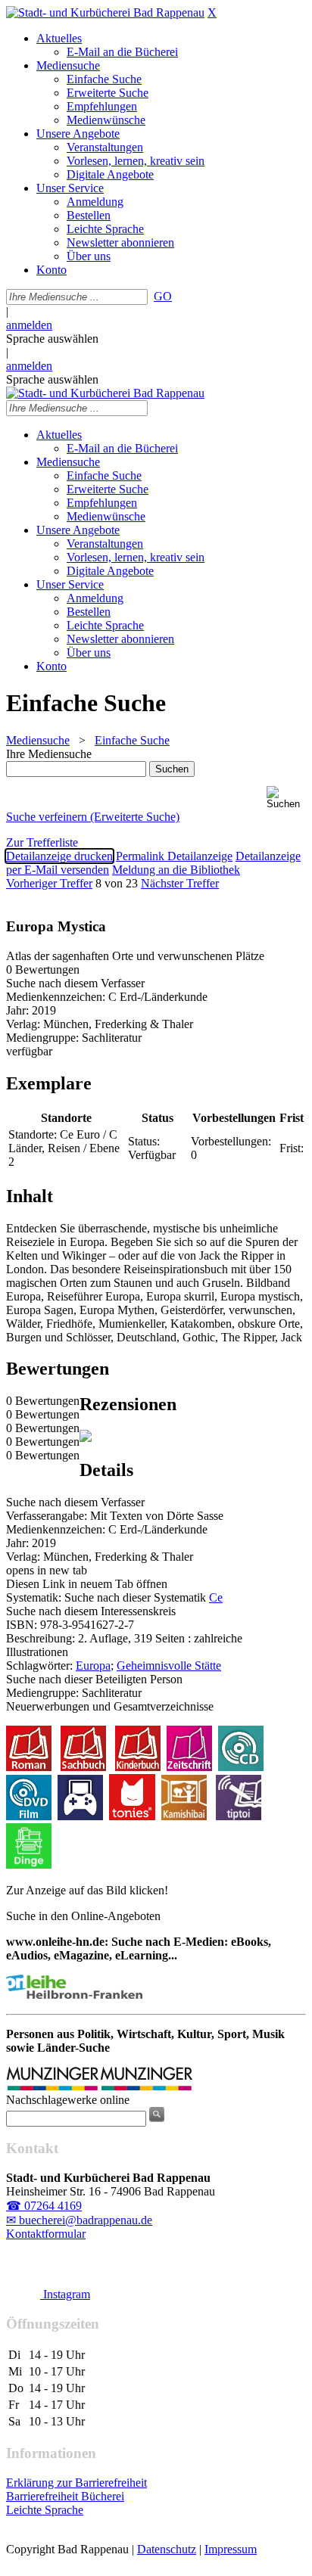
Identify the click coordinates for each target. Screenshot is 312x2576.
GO (163, 296)
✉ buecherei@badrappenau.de (79, 2220)
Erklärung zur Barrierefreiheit (76, 2483)
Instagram (65, 2294)
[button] (286, 798)
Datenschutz (167, 2549)
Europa (93, 1666)
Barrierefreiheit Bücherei (65, 2496)
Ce (216, 1597)
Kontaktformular (46, 2234)
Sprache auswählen (52, 339)
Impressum (231, 2549)
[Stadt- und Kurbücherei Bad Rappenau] (105, 12)
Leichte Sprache (45, 2510)
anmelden (29, 325)
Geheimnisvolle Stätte (169, 1666)
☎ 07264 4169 (44, 2206)
